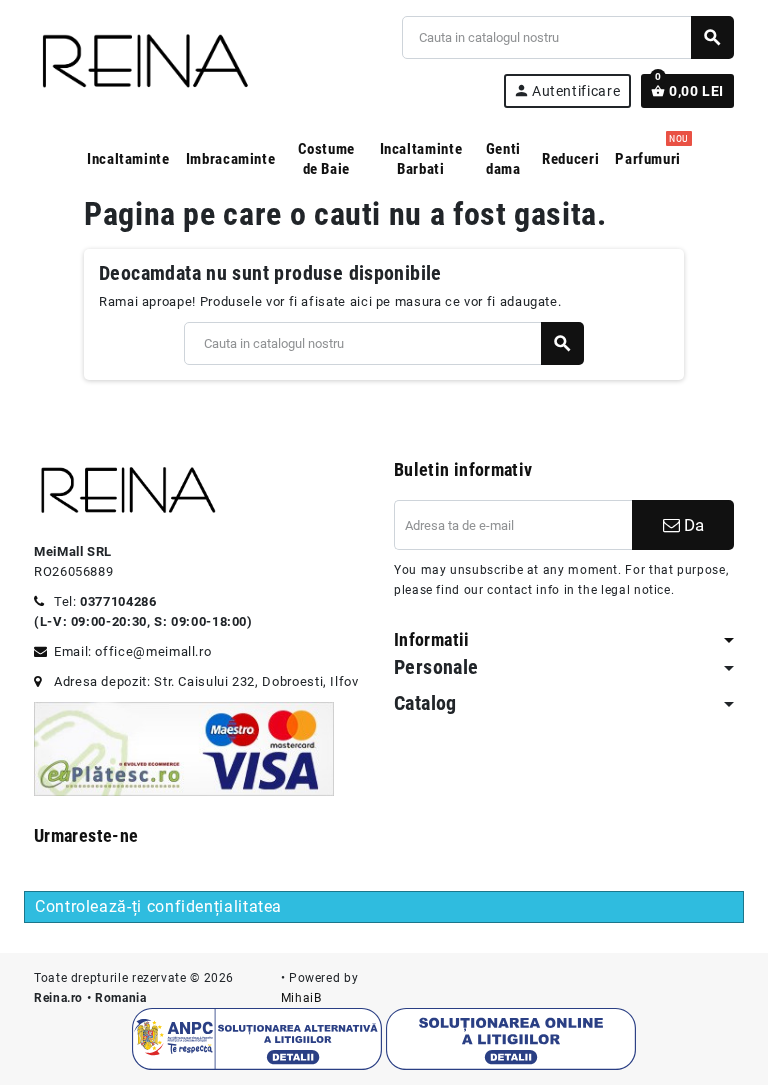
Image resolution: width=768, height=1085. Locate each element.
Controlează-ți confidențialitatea (158, 906)
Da (692, 525)
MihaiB (301, 998)
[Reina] (142, 60)
